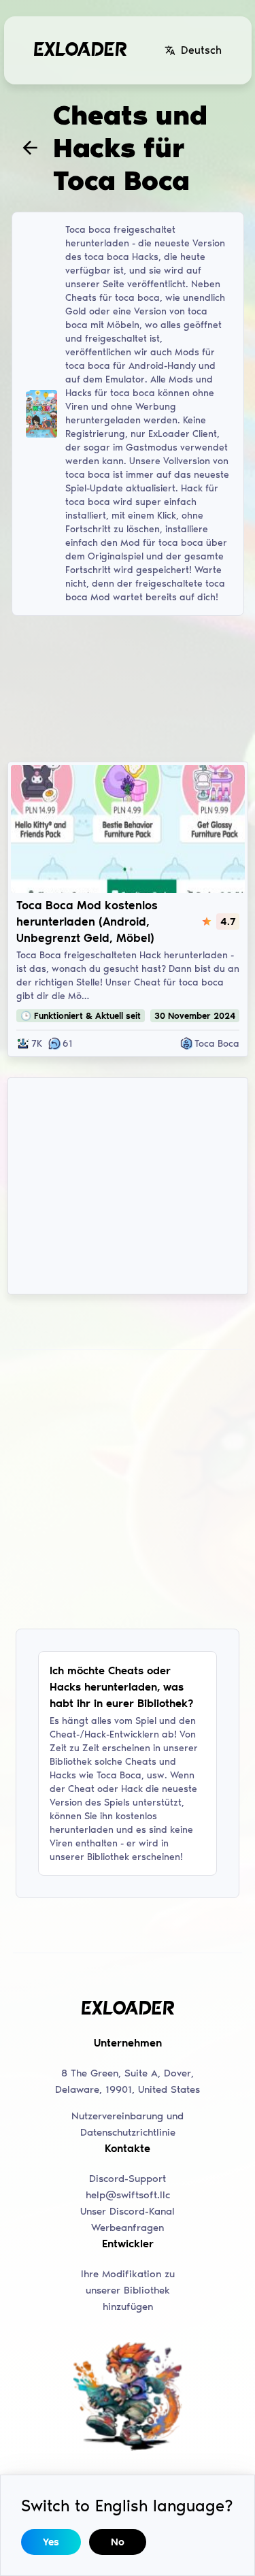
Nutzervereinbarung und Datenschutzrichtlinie (128, 2124)
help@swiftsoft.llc (128, 2195)
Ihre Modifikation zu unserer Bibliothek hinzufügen (128, 2290)
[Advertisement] (128, 687)
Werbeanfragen (128, 2228)
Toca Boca (217, 1044)
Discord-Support (128, 2179)
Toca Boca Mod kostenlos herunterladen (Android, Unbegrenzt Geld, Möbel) (87, 922)
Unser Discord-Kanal (128, 2211)
